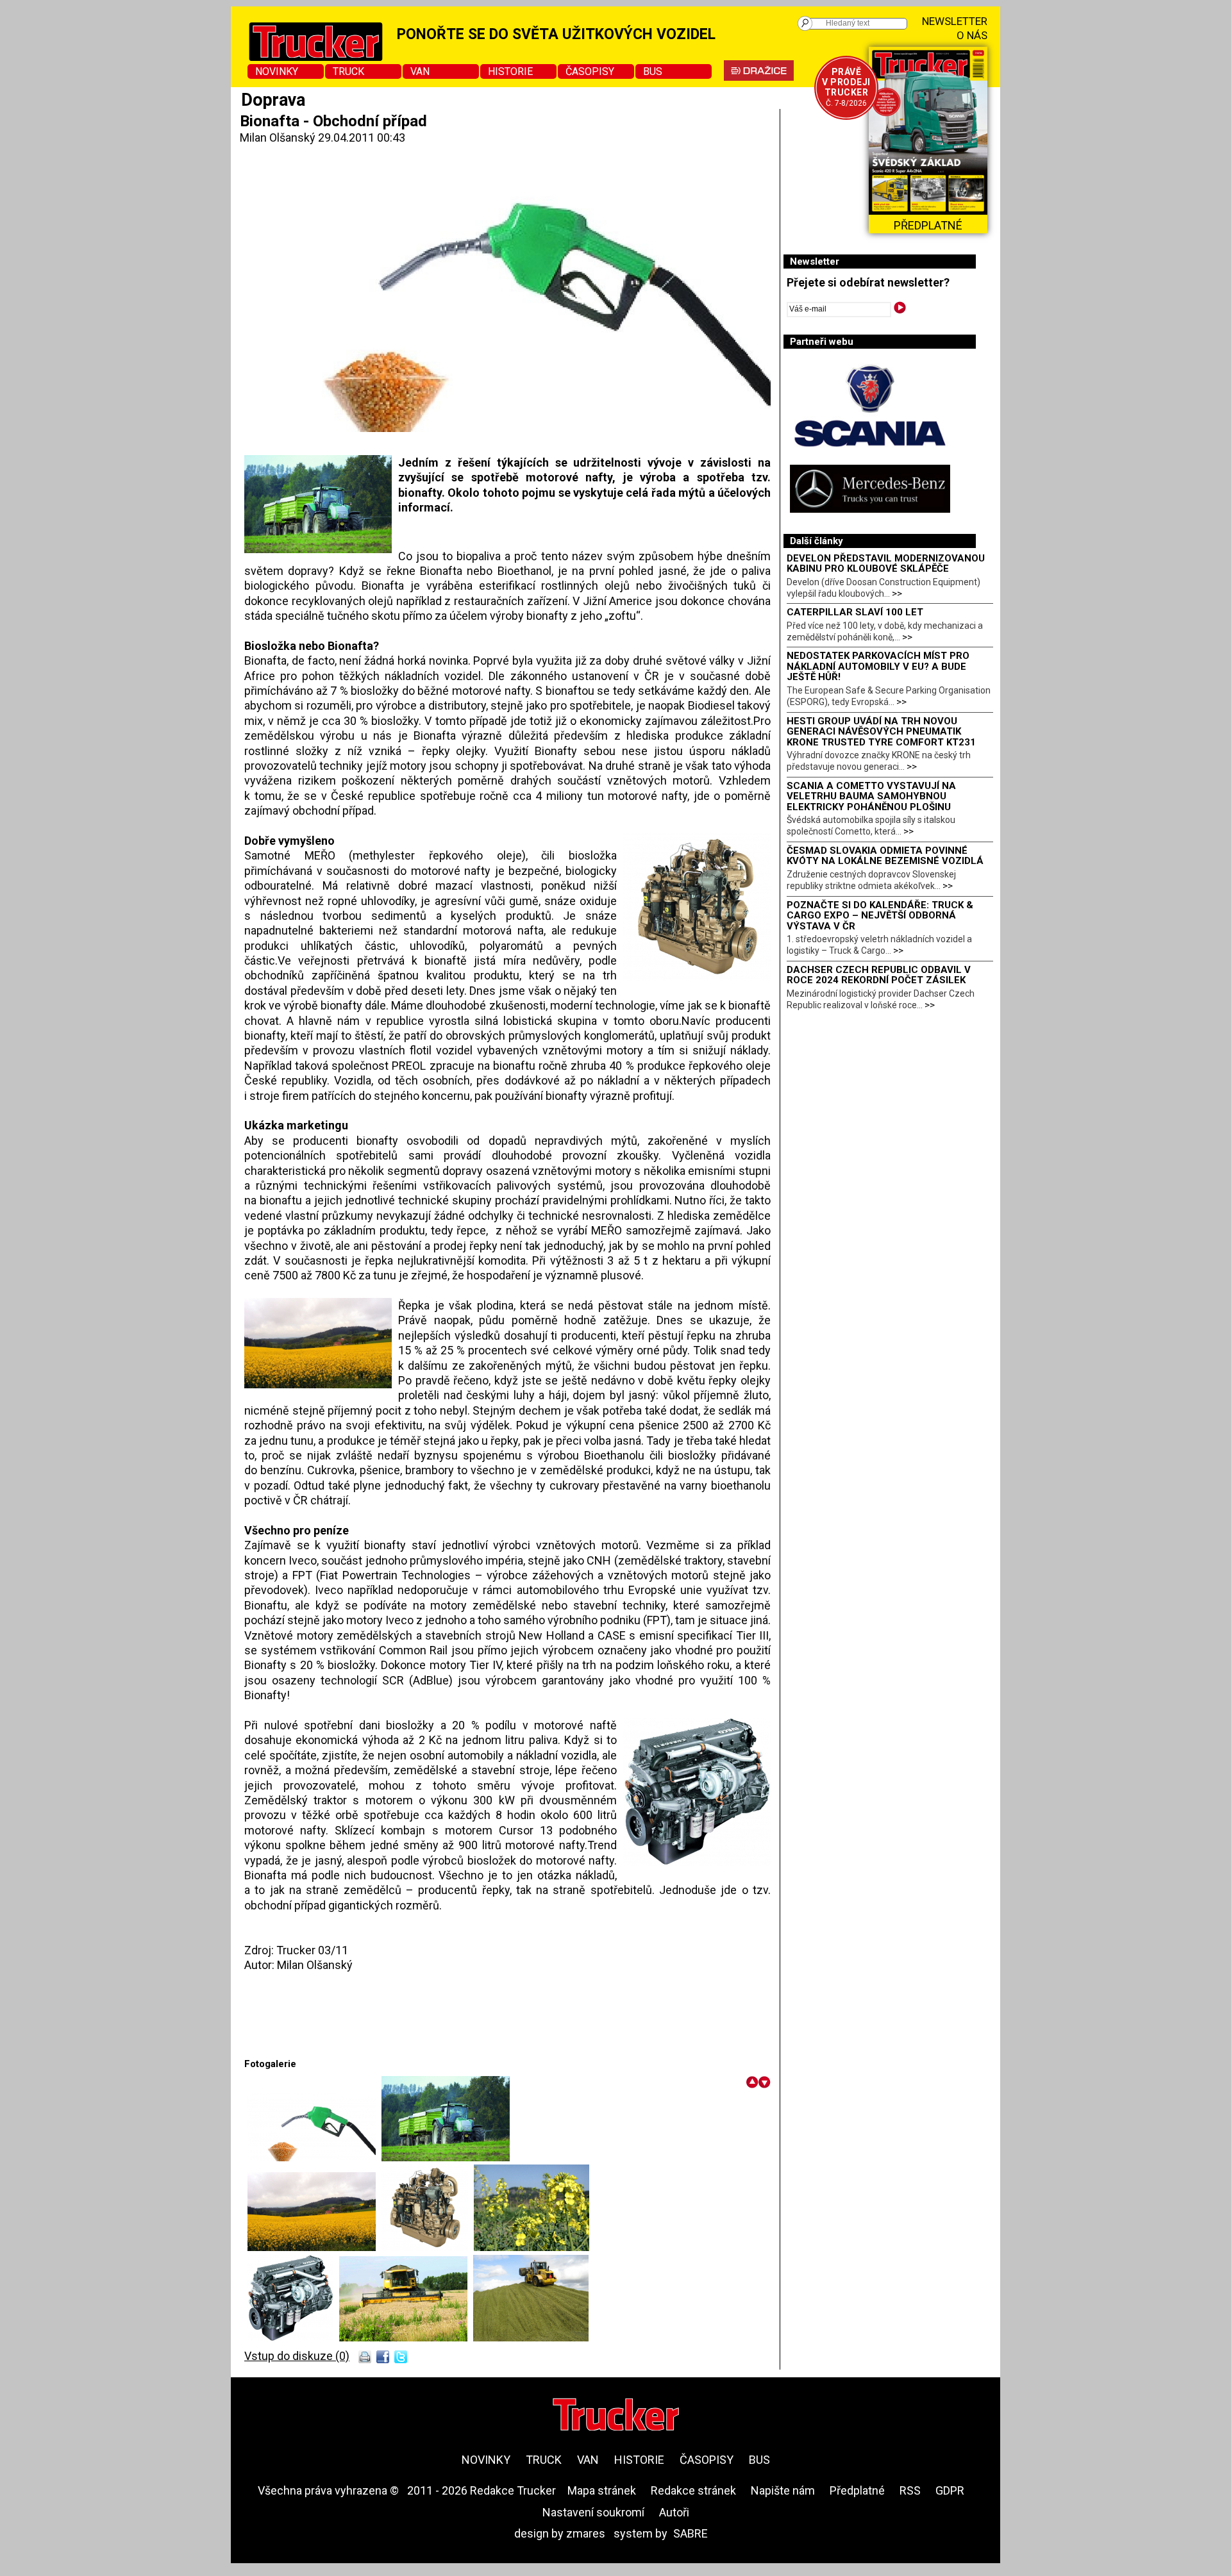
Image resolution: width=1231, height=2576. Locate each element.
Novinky (277, 71)
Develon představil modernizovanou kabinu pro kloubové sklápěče (886, 564)
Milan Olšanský (278, 137)
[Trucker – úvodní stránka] (616, 2416)
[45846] (406, 2337)
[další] (765, 2082)
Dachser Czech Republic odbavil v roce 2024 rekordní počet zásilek (879, 975)
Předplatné (857, 2490)
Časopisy (590, 71)
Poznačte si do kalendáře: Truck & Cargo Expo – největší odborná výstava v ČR (880, 916)
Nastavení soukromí (593, 2512)
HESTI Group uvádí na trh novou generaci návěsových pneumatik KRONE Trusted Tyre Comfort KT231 (881, 732)
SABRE (691, 2533)
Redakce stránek (693, 2490)
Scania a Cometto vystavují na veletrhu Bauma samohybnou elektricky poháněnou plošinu (871, 796)
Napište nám (783, 2490)
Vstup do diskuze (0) (297, 2356)
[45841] (428, 2247)
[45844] (293, 2337)
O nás (972, 35)
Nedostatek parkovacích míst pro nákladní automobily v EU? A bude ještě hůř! (878, 666)
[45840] (314, 2247)
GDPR (950, 2490)
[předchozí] (752, 2082)
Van (420, 71)
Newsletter (955, 21)
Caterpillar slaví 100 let (855, 612)
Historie (510, 71)
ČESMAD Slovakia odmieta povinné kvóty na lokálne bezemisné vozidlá (885, 856)
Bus (653, 71)
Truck (348, 71)
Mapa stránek (602, 2490)
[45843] (314, 2157)
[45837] (446, 2157)
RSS (910, 2490)
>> (897, 594)
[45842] (532, 2247)
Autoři (674, 2512)
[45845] (531, 2337)
